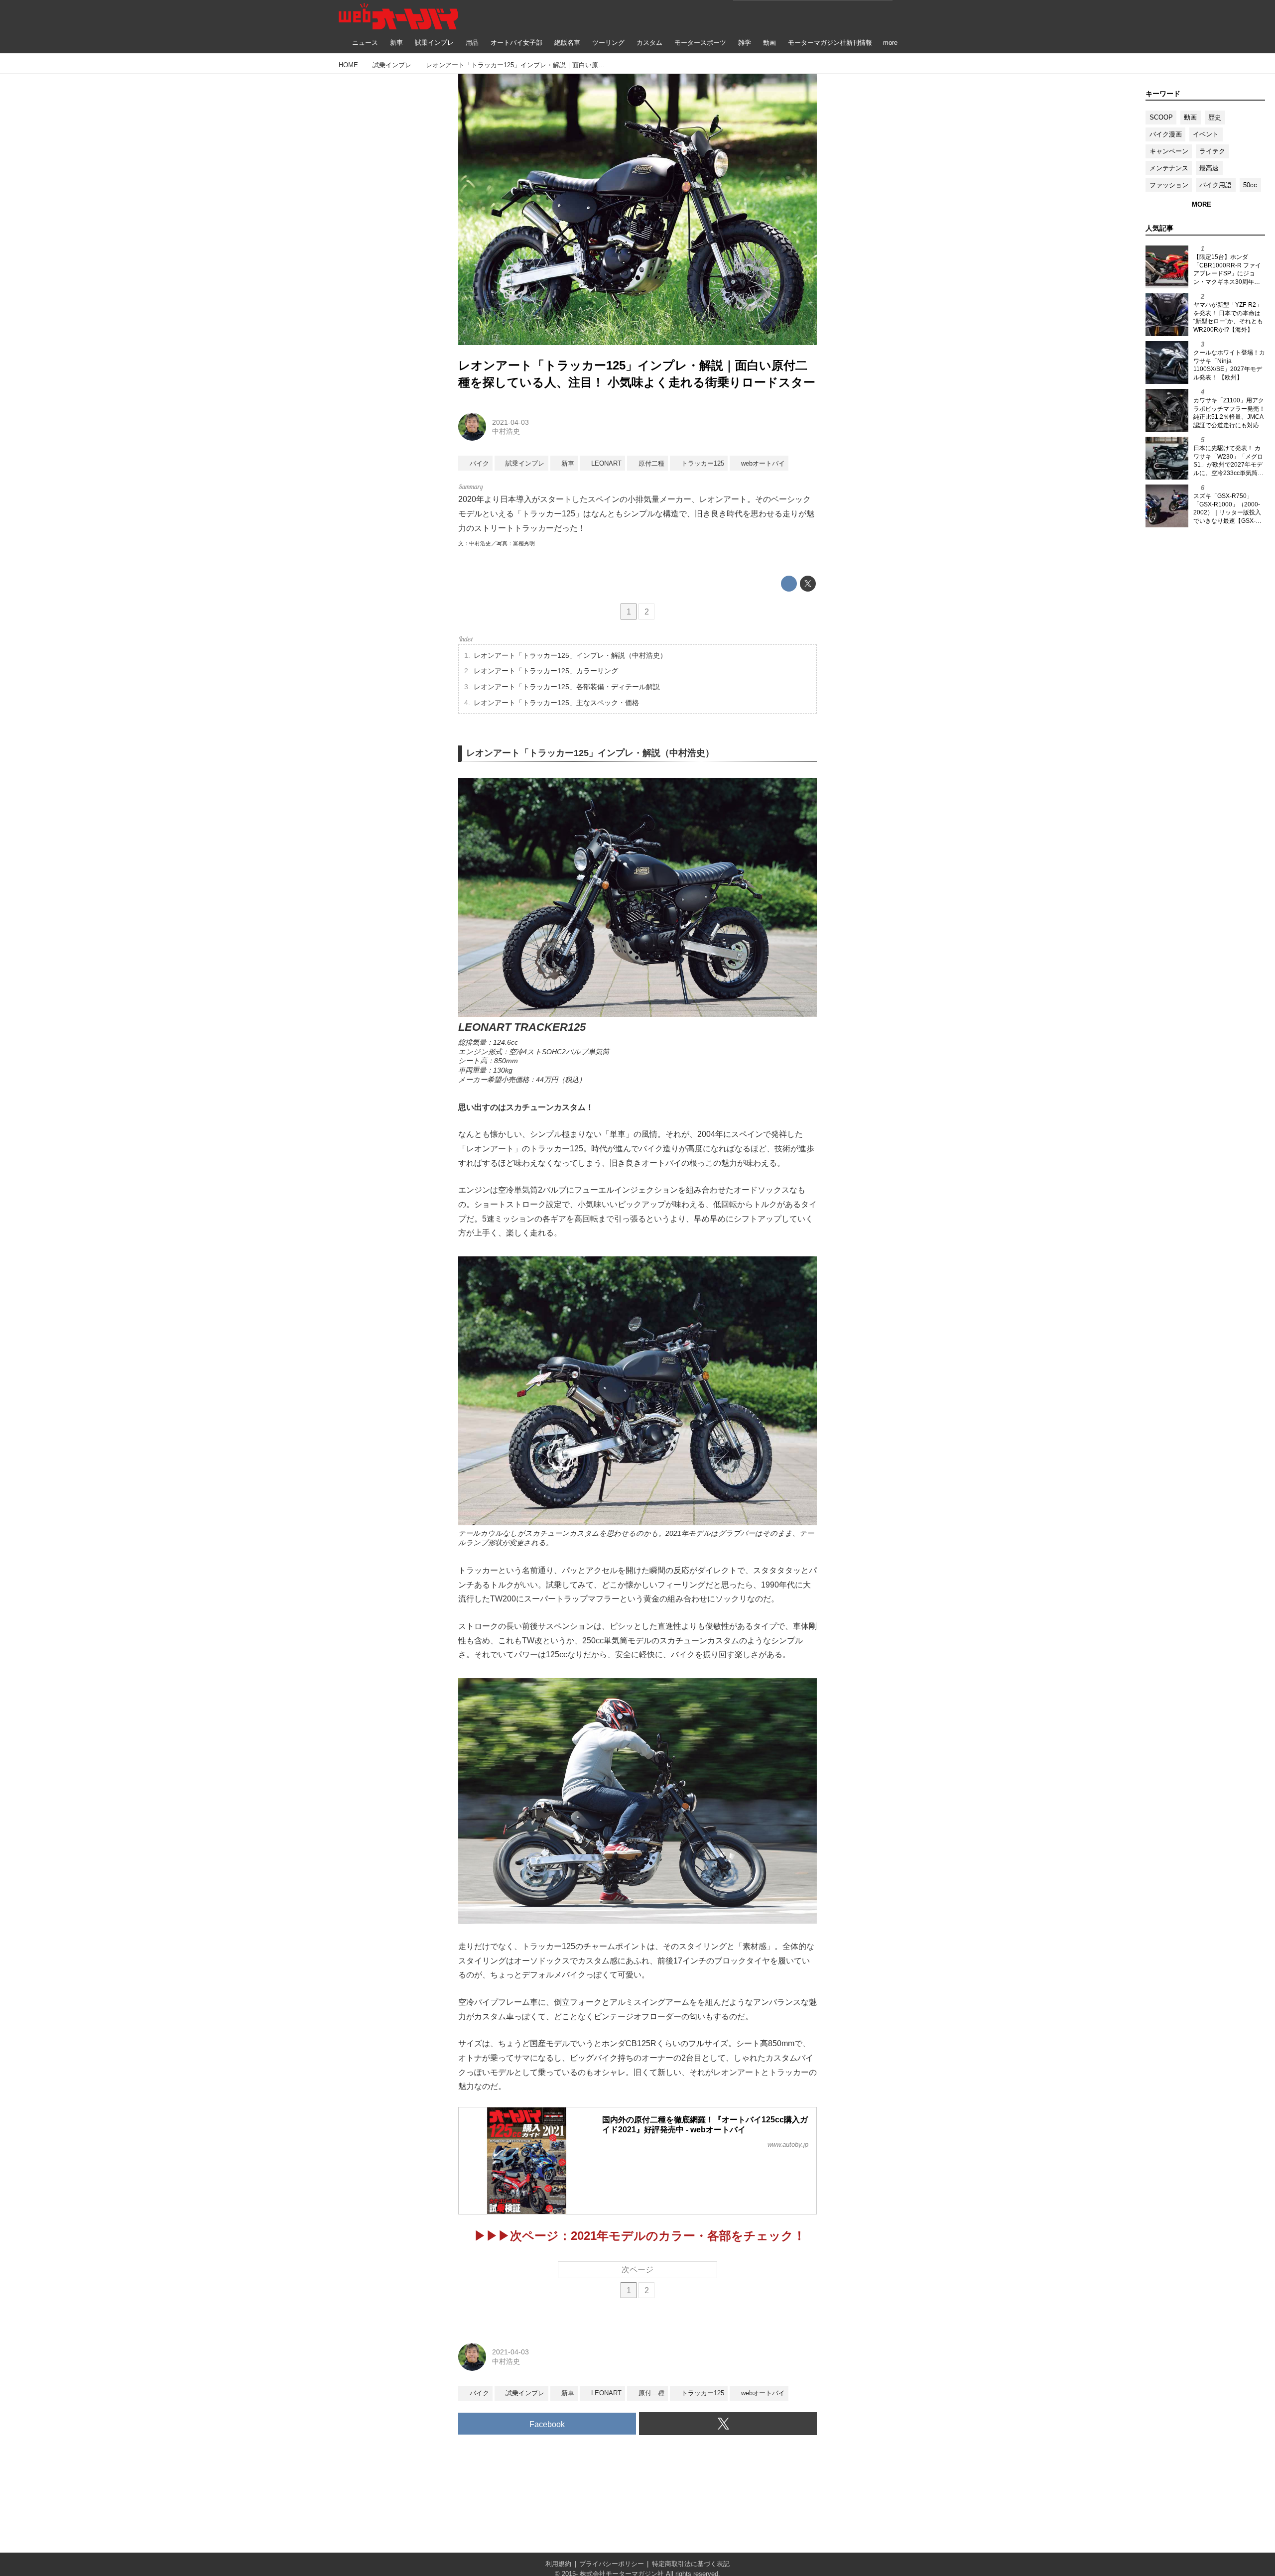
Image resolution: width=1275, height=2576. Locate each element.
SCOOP (1161, 117)
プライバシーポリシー (612, 2564)
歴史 (1215, 117)
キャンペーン (1169, 151)
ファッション (1169, 185)
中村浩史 (506, 431)
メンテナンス (1169, 168)
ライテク (1212, 151)
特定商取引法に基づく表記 (691, 2564)
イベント (1206, 134)
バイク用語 (1215, 185)
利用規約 (558, 2564)
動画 (1190, 117)
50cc (1250, 185)
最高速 (1209, 168)
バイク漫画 (1166, 134)
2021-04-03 (510, 422)
